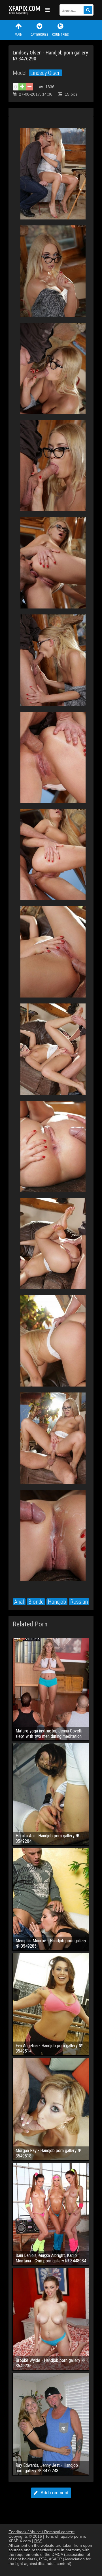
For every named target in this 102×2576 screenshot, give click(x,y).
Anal (19, 1602)
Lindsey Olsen (45, 73)
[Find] (88, 10)
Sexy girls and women (25, 10)
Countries (60, 35)
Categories (39, 35)
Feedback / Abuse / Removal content (42, 2532)
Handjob (57, 1602)
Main (19, 35)
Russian (79, 1602)
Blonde (36, 1602)
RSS (38, 2541)
